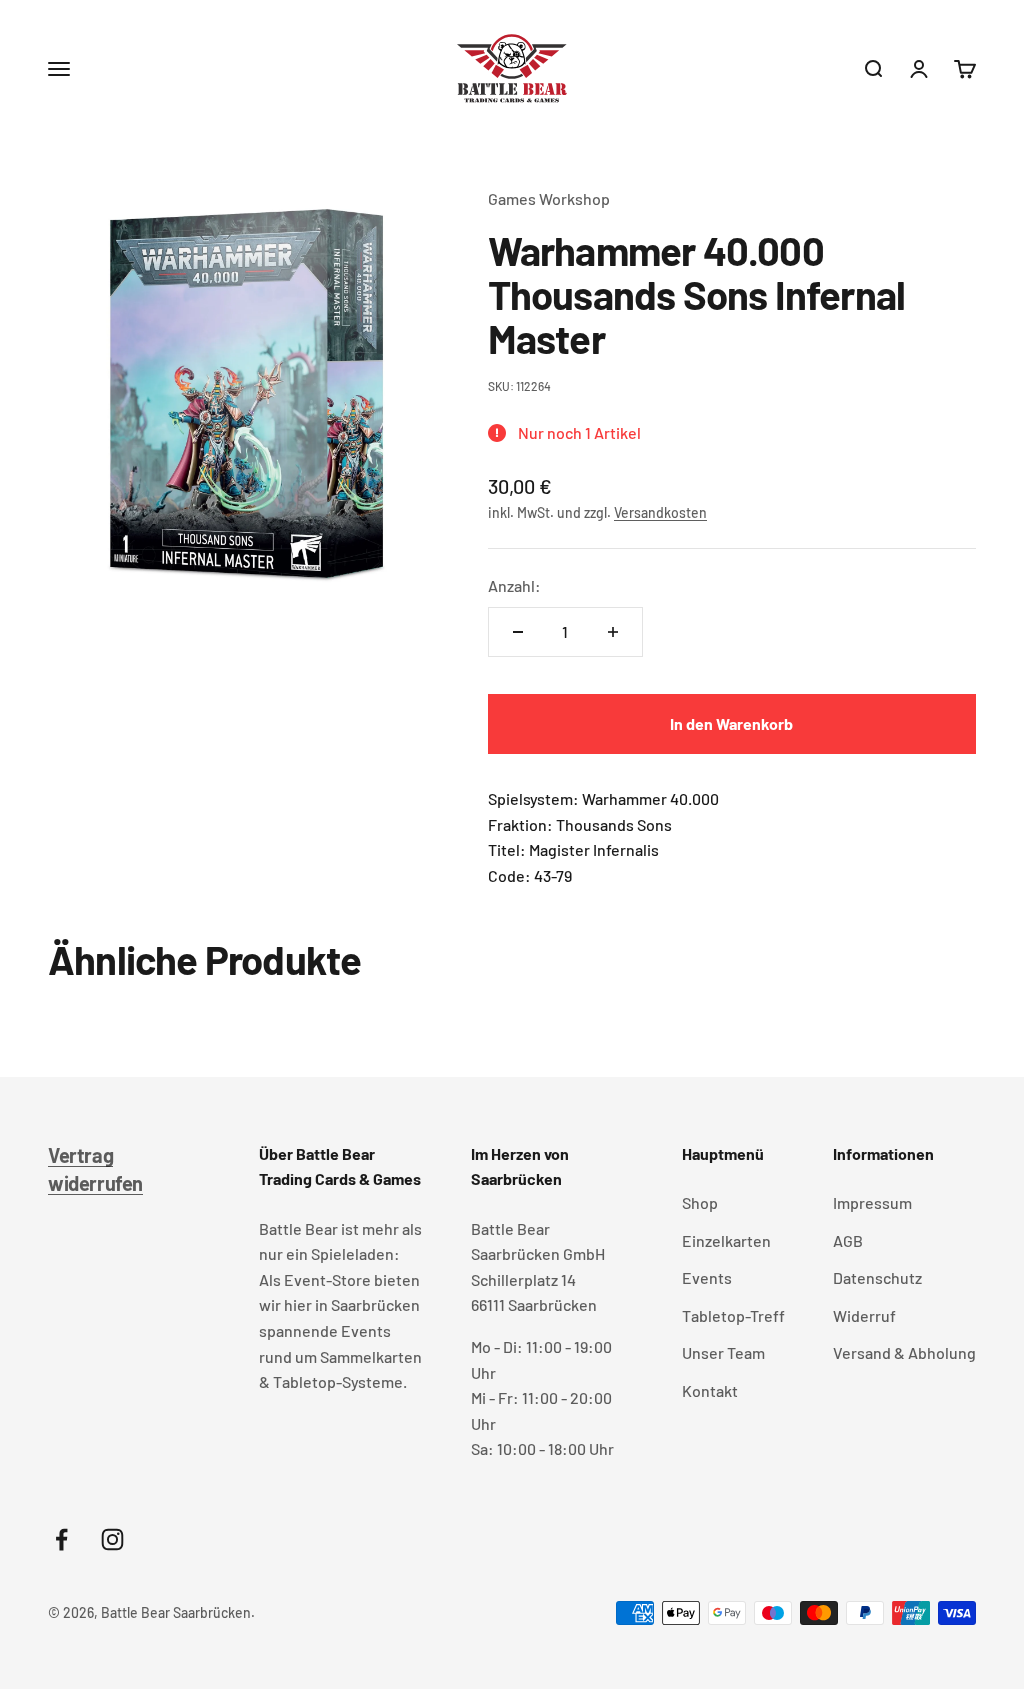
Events (707, 1277)
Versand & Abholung (904, 1352)
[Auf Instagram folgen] (112, 1539)
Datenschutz (877, 1277)
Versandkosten (660, 512)
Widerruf (864, 1315)
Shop (700, 1202)
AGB (848, 1240)
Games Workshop (549, 198)
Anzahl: (514, 585)
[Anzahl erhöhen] (613, 632)
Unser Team (723, 1352)
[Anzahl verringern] (518, 632)
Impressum (872, 1202)
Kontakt (710, 1390)
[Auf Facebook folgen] (61, 1539)
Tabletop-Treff (733, 1315)
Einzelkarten (726, 1240)
